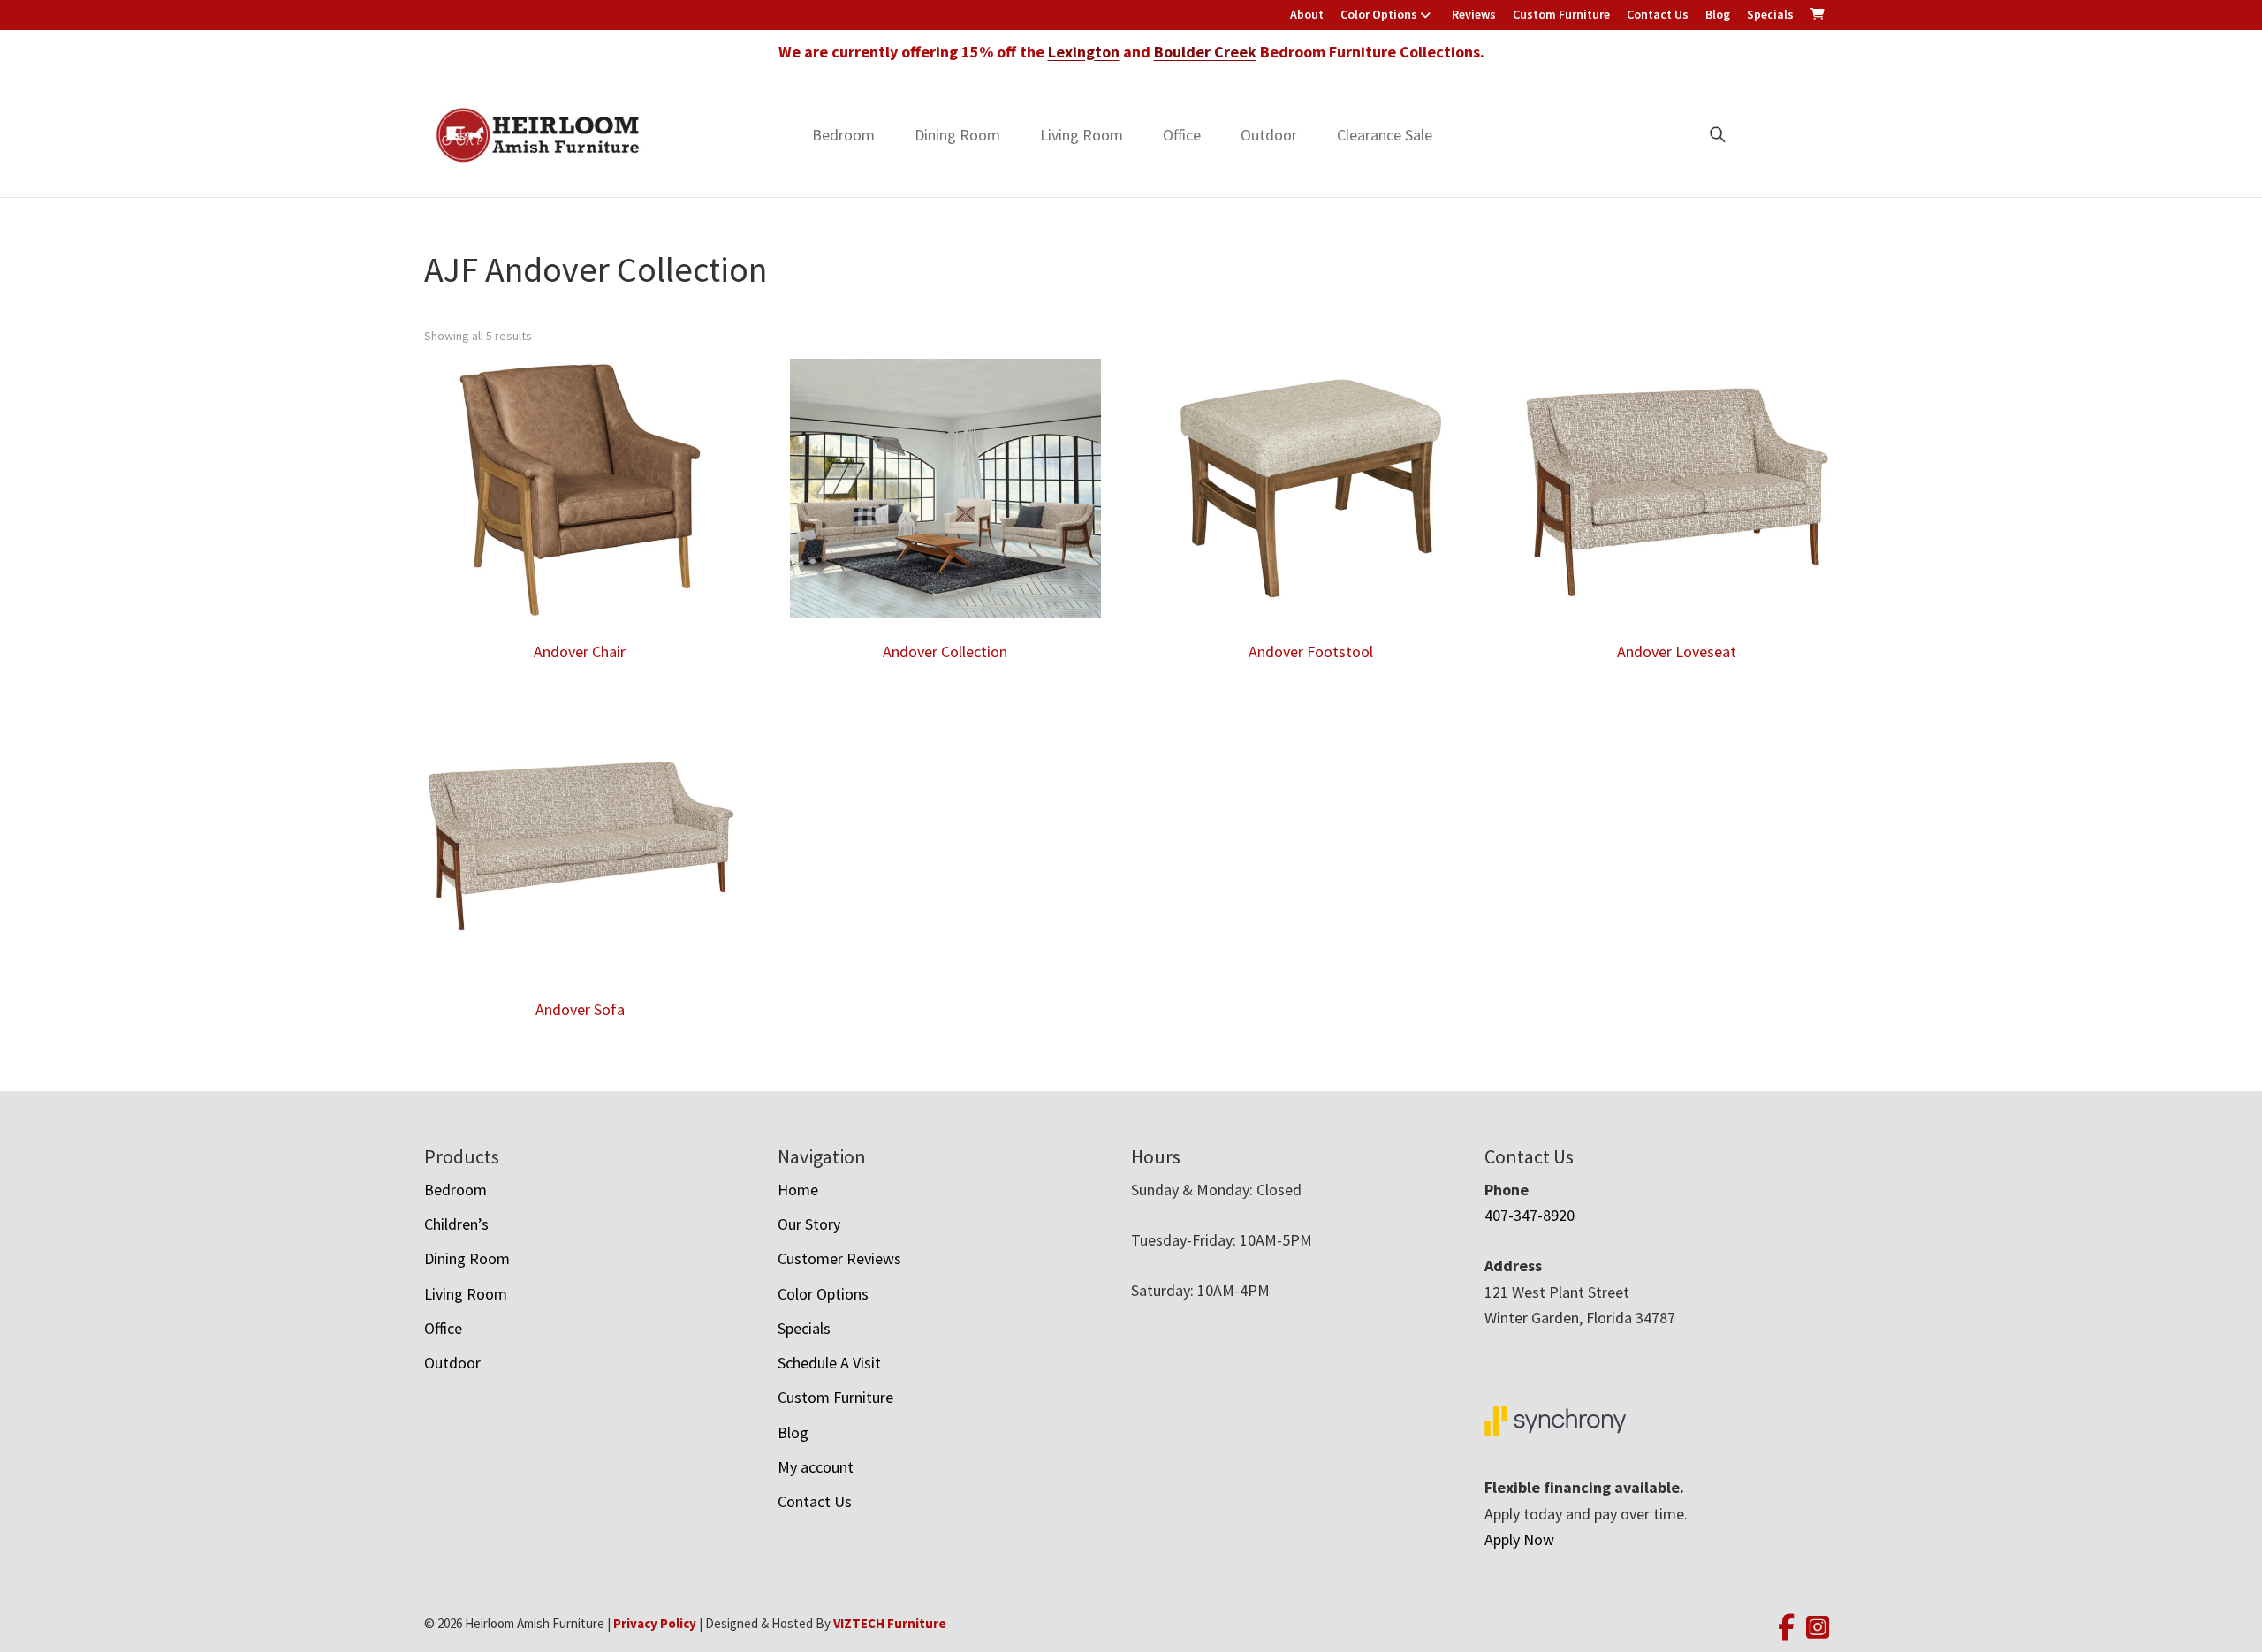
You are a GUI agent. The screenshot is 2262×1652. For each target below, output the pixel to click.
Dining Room (957, 135)
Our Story (809, 1224)
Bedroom (843, 135)
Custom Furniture (1561, 14)
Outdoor (1269, 135)
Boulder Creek (1205, 52)
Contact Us (1658, 14)
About (1307, 14)
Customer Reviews (839, 1258)
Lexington (1084, 52)
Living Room (1082, 135)
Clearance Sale (1385, 135)
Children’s (456, 1224)
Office (1182, 135)
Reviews (1474, 14)
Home (798, 1190)
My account (816, 1467)
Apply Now (1519, 1539)
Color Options (1379, 14)
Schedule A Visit (829, 1363)
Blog (1718, 14)
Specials (1770, 14)
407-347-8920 (1530, 1215)
